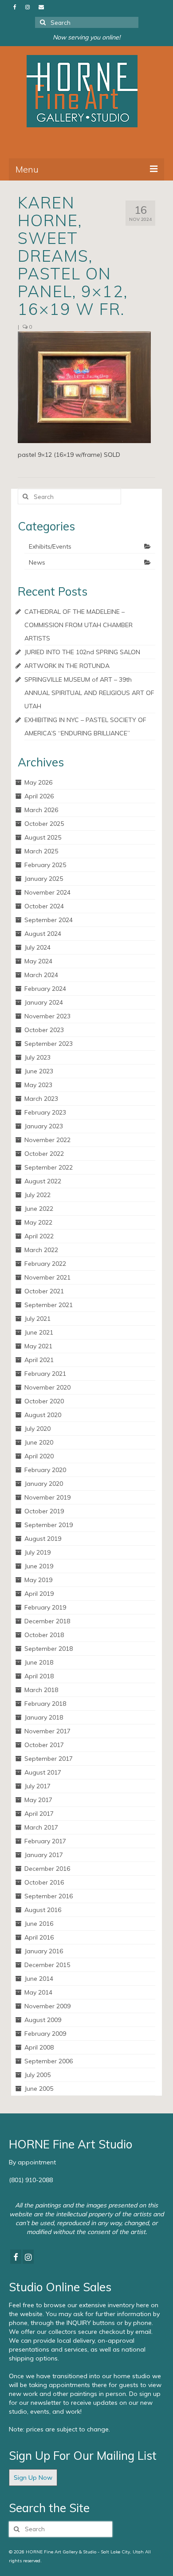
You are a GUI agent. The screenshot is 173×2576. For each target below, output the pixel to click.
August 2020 (43, 1415)
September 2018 (49, 1649)
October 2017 (44, 1745)
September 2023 (49, 1044)
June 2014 (39, 1979)
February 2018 (45, 1704)
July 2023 (37, 1057)
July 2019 (37, 1552)
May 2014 (38, 1992)
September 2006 (49, 2061)
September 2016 (49, 1896)
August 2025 (43, 837)
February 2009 (45, 2034)
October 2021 (44, 1291)
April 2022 (39, 1236)
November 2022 (47, 1140)
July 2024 (37, 947)
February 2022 (45, 1264)
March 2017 (41, 1827)
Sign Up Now (33, 2478)
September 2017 (49, 1759)
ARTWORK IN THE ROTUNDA (67, 666)
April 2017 (39, 1814)
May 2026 (38, 782)
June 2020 (39, 1442)
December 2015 (47, 1965)
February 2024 (45, 989)
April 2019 (39, 1594)
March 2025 (41, 851)
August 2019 (43, 1539)
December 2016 (47, 1869)
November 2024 (47, 892)
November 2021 (47, 1277)
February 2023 (45, 1112)
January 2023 (44, 1126)
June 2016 (39, 1924)
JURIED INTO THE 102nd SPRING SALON (82, 652)
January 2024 (44, 1002)
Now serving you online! (86, 37)
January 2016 (44, 1951)
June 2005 (39, 2089)
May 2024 (38, 961)
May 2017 (38, 1800)
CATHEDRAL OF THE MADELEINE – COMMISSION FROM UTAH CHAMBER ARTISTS (79, 625)
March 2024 (41, 975)
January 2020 (44, 1484)
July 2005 (37, 2075)
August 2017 (43, 1772)
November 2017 (47, 1731)
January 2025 (44, 879)
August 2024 (43, 934)
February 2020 (45, 1470)
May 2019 (38, 1580)
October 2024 (44, 906)
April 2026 (39, 796)
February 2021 (45, 1374)
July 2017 (37, 1786)
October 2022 (44, 1154)
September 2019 (49, 1525)
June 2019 (39, 1566)
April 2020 (39, 1456)
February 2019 (45, 1607)
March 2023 (41, 1099)
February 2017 (45, 1841)
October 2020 (44, 1401)
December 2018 (47, 1621)
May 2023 (38, 1085)
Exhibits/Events (50, 546)
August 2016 (43, 1910)
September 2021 (49, 1305)
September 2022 (49, 1167)
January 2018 (44, 1717)
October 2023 (44, 1030)
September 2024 (49, 920)
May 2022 (38, 1222)
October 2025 (44, 824)
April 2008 (39, 2047)
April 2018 (39, 1676)
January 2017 (44, 1855)
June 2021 (39, 1332)
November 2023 (47, 1016)
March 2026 (41, 810)
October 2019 (44, 1511)
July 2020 (37, 1429)
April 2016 (39, 1937)
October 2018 (44, 1635)
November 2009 (47, 2006)
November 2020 (47, 1387)
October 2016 (44, 1882)
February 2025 (45, 865)
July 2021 (37, 1319)
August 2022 (43, 1181)
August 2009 (43, 2020)
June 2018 (39, 1662)
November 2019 (47, 1497)
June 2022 (39, 1209)
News (37, 562)
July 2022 (37, 1195)
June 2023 (39, 1071)
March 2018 (41, 1690)
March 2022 (41, 1250)
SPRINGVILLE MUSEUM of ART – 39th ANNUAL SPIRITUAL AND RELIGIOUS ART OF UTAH (89, 693)
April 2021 (39, 1360)
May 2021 (38, 1346)
